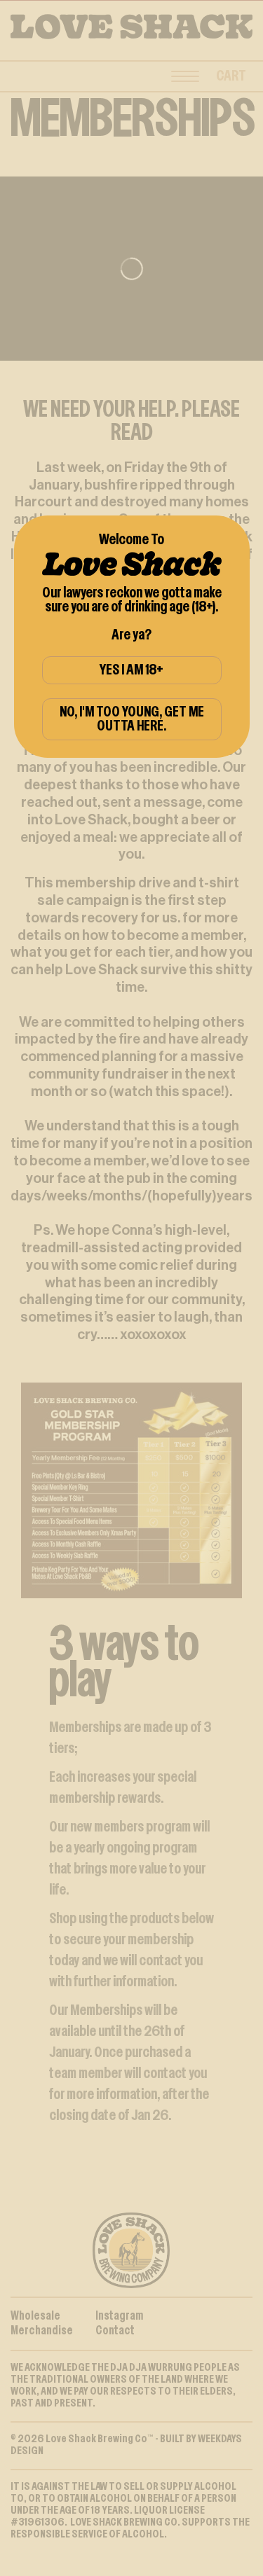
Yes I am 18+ (131, 670)
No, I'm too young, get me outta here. (132, 719)
